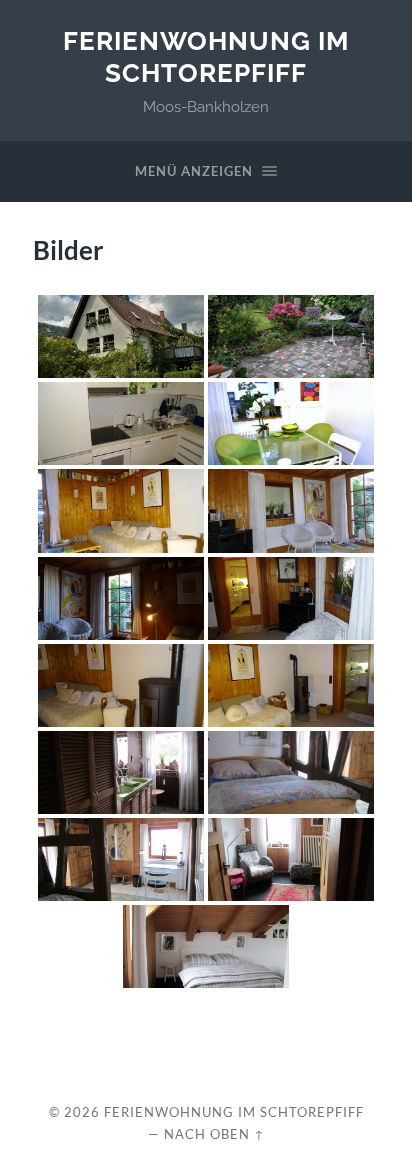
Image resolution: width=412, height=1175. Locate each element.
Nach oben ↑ (214, 1134)
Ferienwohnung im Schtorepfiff (206, 56)
